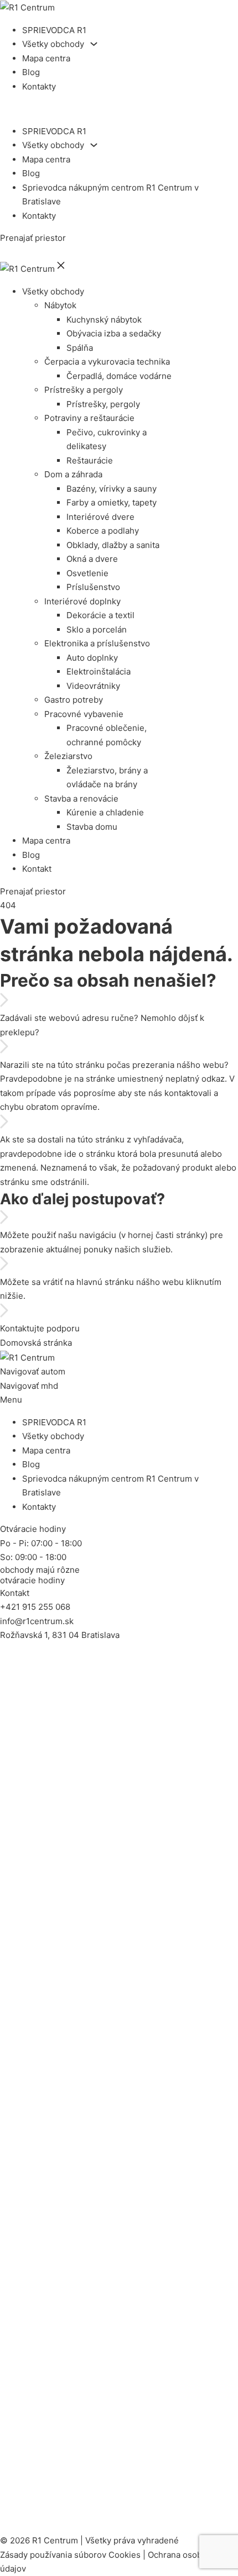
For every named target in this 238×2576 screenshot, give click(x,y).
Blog (31, 72)
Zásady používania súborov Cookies (70, 2555)
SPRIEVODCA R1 (54, 30)
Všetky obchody (53, 44)
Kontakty (39, 86)
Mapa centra (46, 58)
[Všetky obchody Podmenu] (94, 44)
